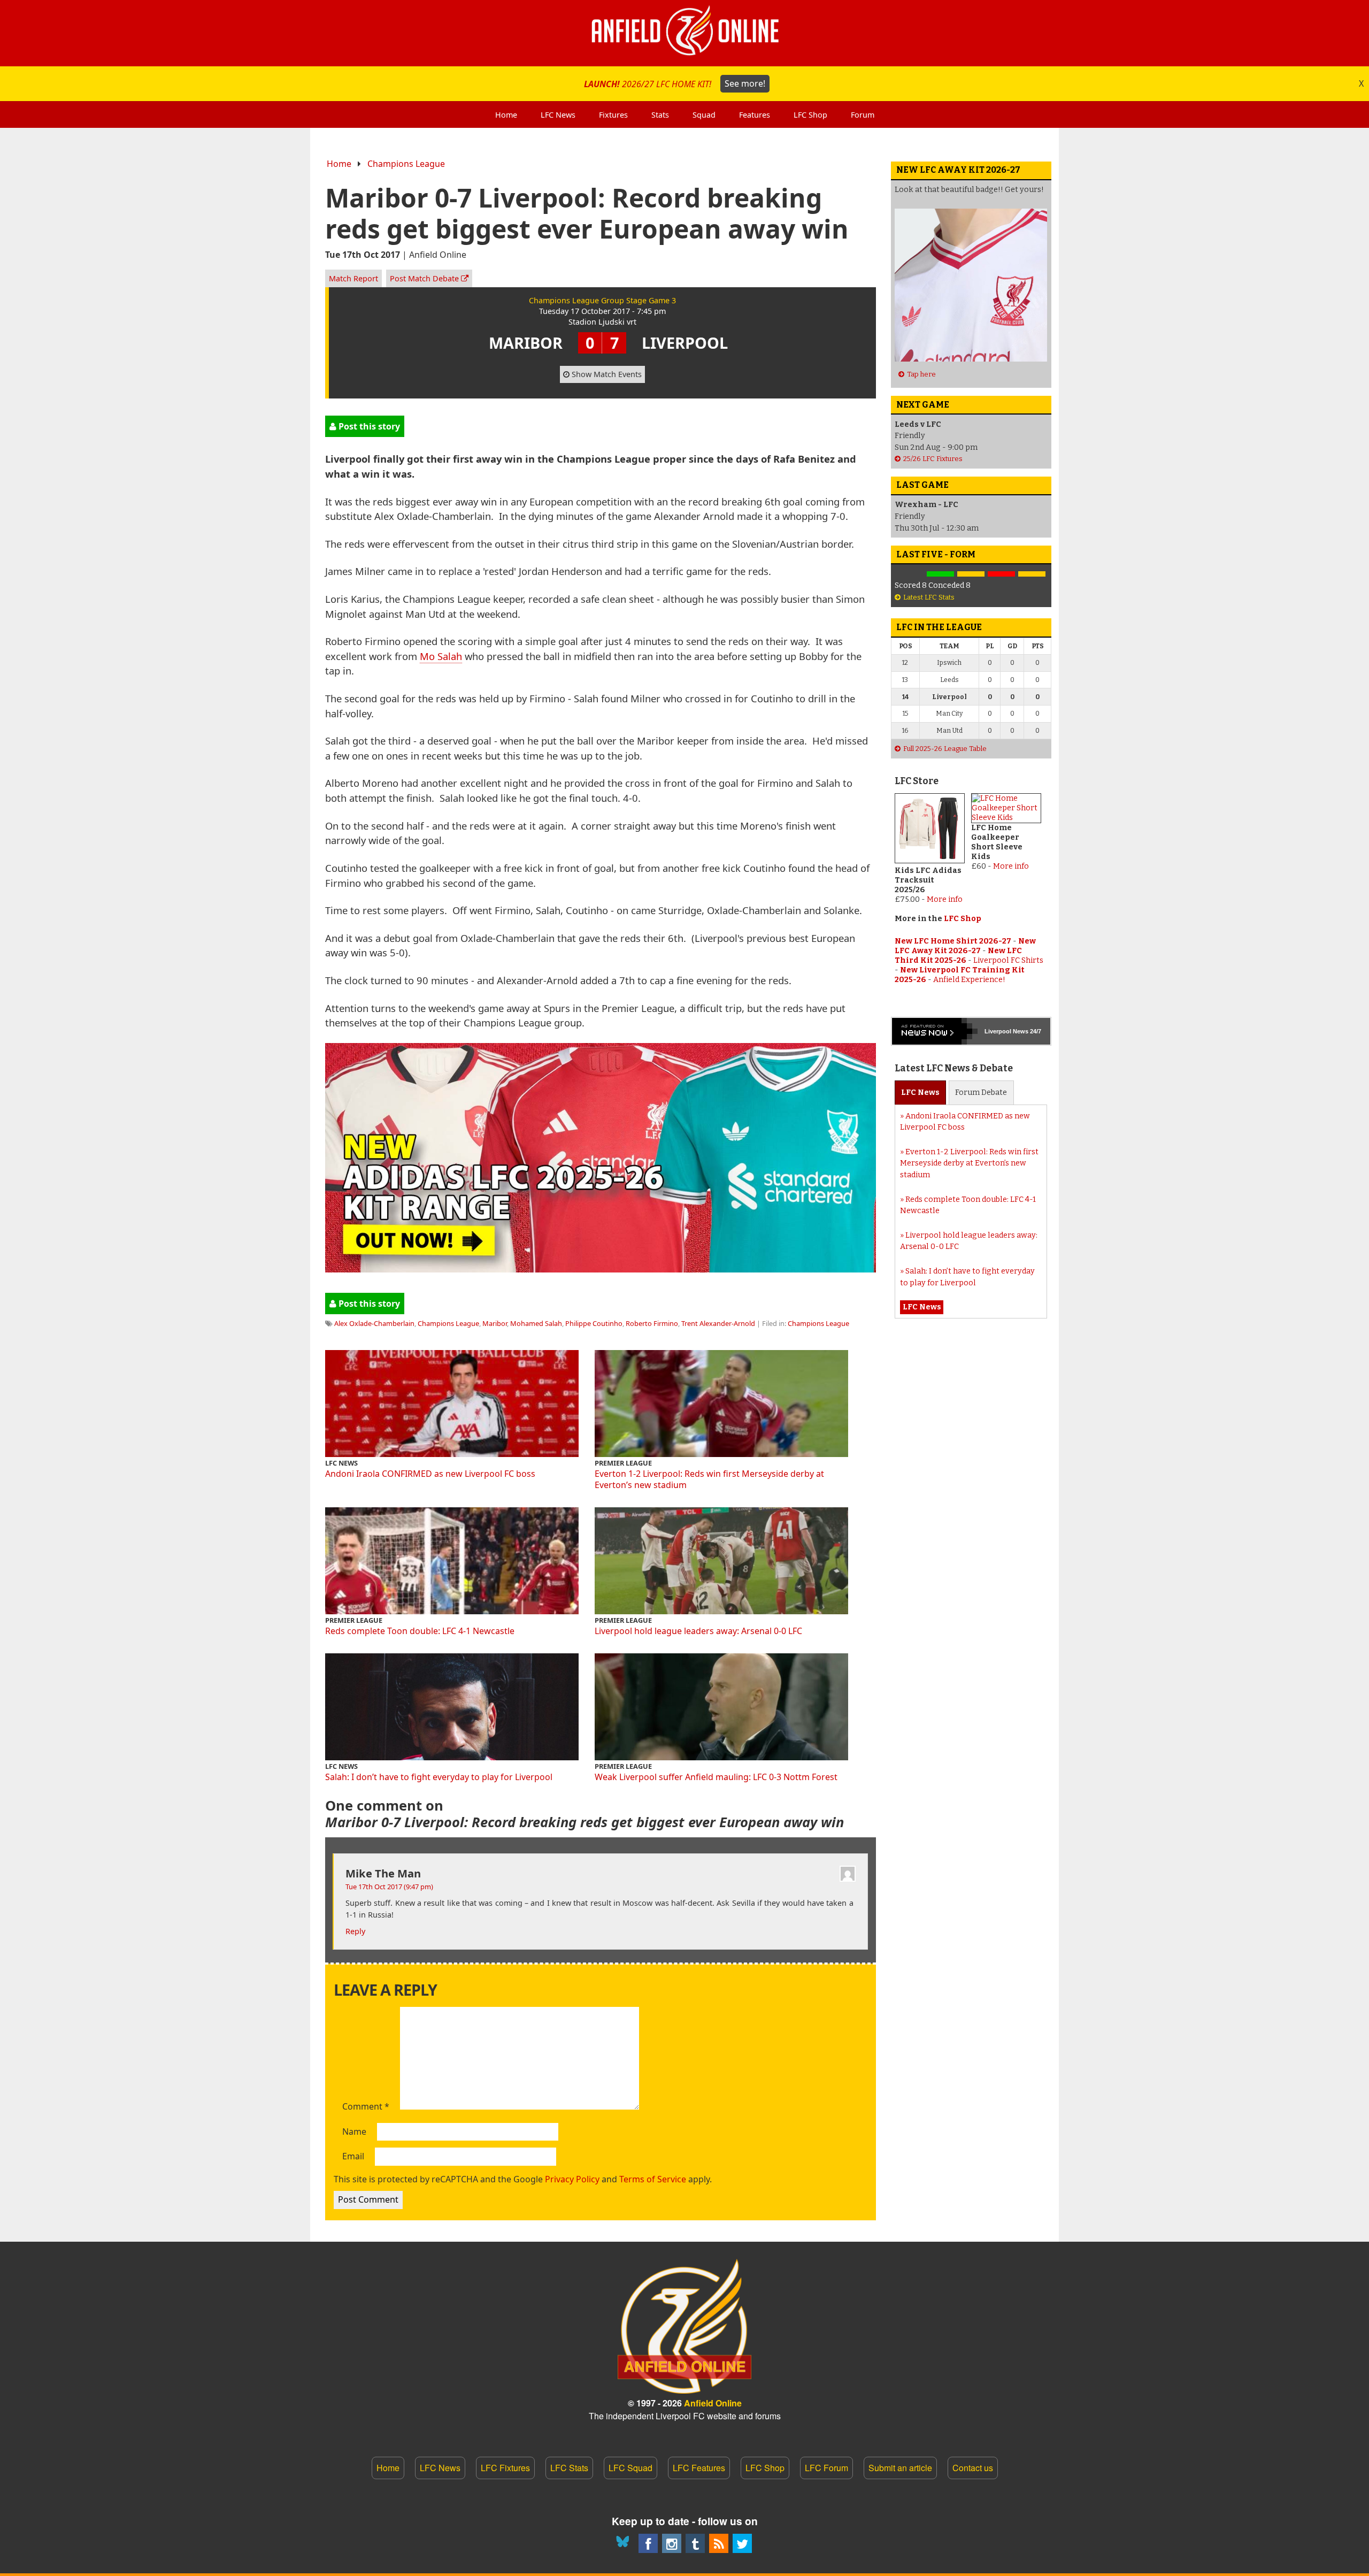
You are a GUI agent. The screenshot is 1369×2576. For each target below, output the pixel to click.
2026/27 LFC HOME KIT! (675, 83)
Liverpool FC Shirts (1008, 960)
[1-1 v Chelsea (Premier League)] (1032, 574)
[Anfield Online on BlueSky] (625, 2543)
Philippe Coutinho (594, 1323)
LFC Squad (630, 2468)
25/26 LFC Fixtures (933, 459)
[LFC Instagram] (672, 2543)
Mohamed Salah (536, 1323)
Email (353, 2157)
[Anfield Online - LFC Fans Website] (684, 33)
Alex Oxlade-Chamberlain (374, 1323)
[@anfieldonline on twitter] (742, 2543)
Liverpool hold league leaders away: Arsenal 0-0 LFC (698, 1631)
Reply (355, 1931)
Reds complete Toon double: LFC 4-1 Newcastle (420, 1631)
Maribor (495, 1323)
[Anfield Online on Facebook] (648, 2543)
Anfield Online (713, 2403)
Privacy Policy (572, 2179)
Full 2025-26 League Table (945, 749)
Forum (981, 1092)
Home (339, 164)
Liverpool (998, 1031)
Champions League (406, 164)
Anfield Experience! (969, 980)
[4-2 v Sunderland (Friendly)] (940, 574)
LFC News (440, 2468)
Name (354, 2132)
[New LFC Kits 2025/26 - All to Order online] (601, 1268)
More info (945, 899)
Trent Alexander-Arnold (718, 1323)
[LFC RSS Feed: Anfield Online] (719, 2543)
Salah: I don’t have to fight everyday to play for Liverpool (439, 1777)
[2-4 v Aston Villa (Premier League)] (1001, 574)
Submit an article (900, 2468)
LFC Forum (826, 2468)
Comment (366, 2107)
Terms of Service (653, 2179)
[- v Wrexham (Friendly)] (910, 574)
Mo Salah (441, 656)
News (920, 1092)
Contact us (973, 2468)
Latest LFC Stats (929, 597)
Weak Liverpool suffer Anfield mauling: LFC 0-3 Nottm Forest (716, 1777)
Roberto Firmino (652, 1323)
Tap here (921, 374)
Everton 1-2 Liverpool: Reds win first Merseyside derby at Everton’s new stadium (709, 1479)
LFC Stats (569, 2468)
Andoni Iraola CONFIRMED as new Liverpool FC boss (430, 1474)
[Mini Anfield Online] (695, 2543)
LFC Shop (963, 919)
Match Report (353, 278)
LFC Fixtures (505, 2468)
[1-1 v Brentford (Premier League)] (971, 574)
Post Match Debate (425, 278)
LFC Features (699, 2468)
